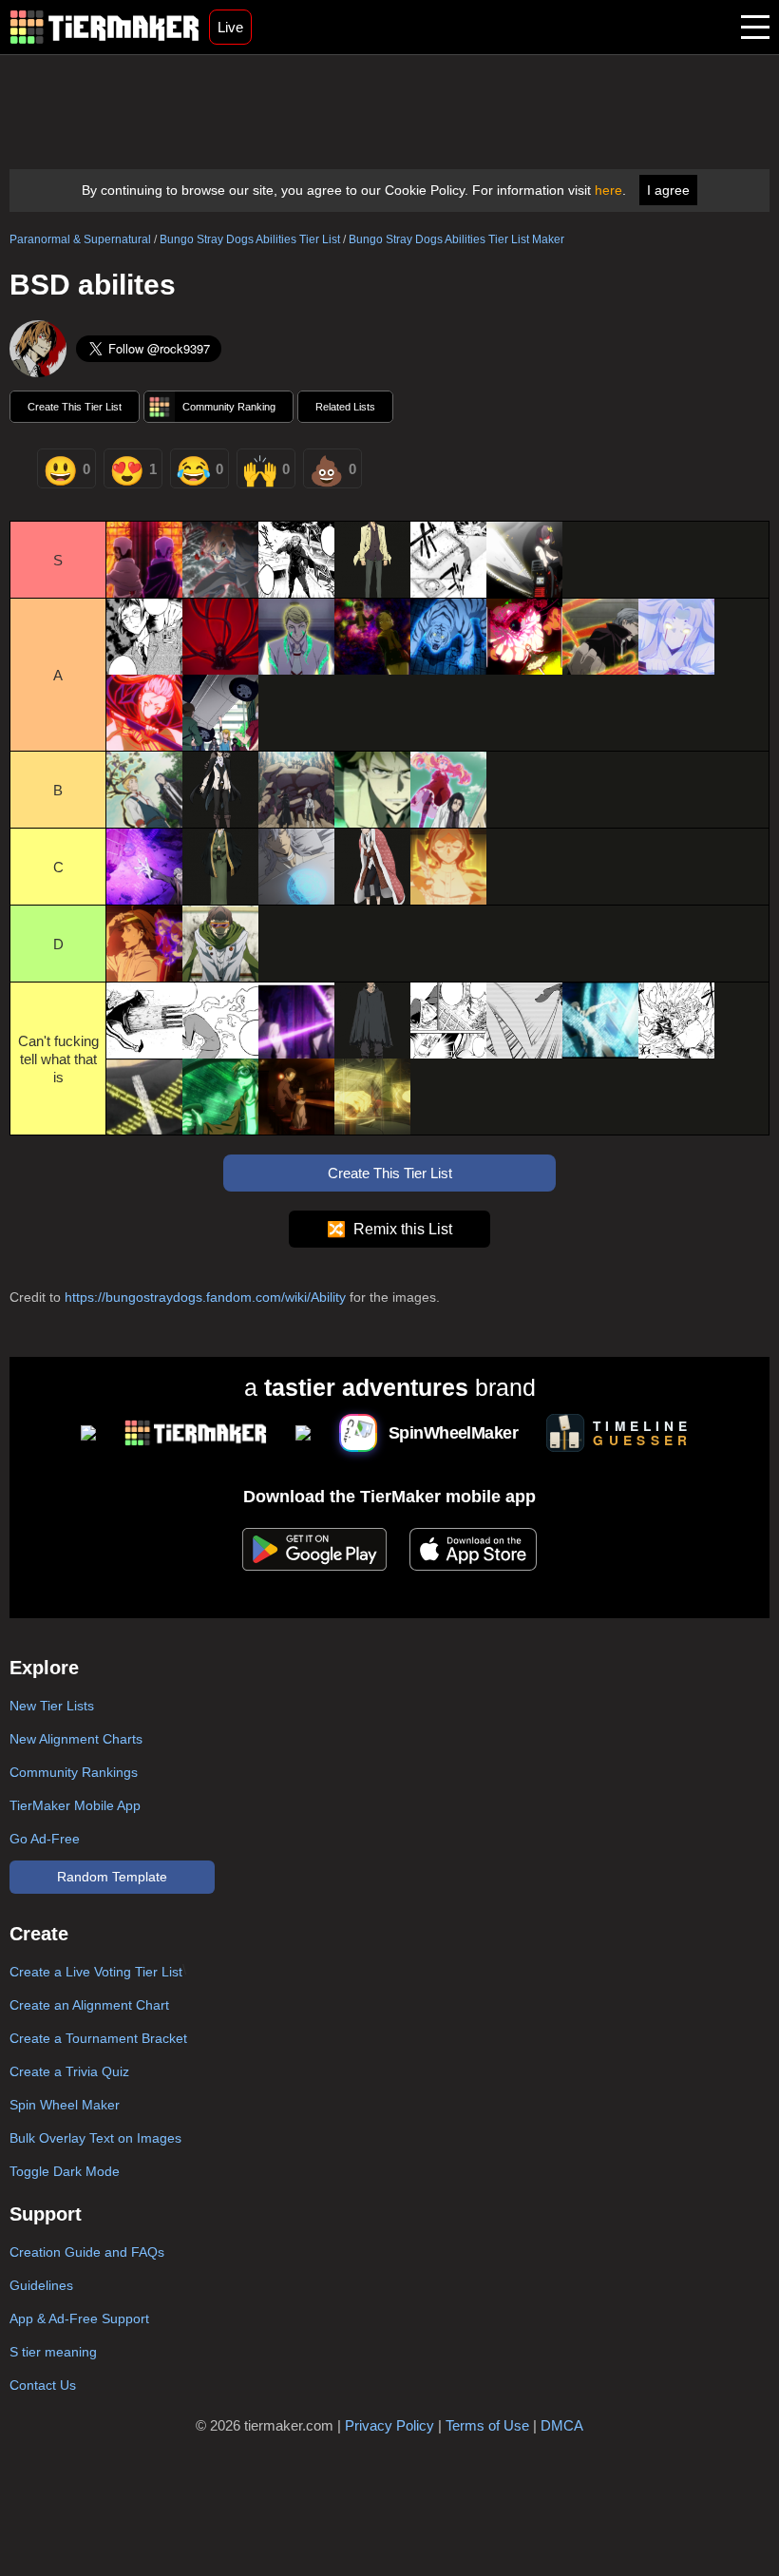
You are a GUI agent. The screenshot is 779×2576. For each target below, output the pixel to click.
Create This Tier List (75, 407)
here (608, 190)
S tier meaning (53, 2352)
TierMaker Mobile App (75, 1805)
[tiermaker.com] (104, 27)
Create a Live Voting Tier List (96, 1972)
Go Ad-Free (45, 1839)
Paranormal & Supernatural (80, 239)
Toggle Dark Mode (65, 2171)
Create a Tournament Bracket (98, 2038)
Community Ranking (229, 407)
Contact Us (43, 2385)
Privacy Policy (389, 2425)
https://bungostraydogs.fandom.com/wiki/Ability (205, 1297)
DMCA (562, 2425)
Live (230, 27)
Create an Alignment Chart (89, 2005)
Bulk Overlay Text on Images (95, 2138)
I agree (668, 190)
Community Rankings (74, 1772)
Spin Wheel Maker (65, 2105)
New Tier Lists (52, 1706)
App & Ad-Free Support (79, 2318)
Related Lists (345, 407)
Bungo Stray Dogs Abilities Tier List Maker (456, 239)
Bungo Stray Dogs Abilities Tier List (250, 239)
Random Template (112, 1877)
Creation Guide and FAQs (87, 2252)
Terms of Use (487, 2425)
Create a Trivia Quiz (69, 2071)
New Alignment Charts (76, 1739)
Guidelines (41, 2285)
